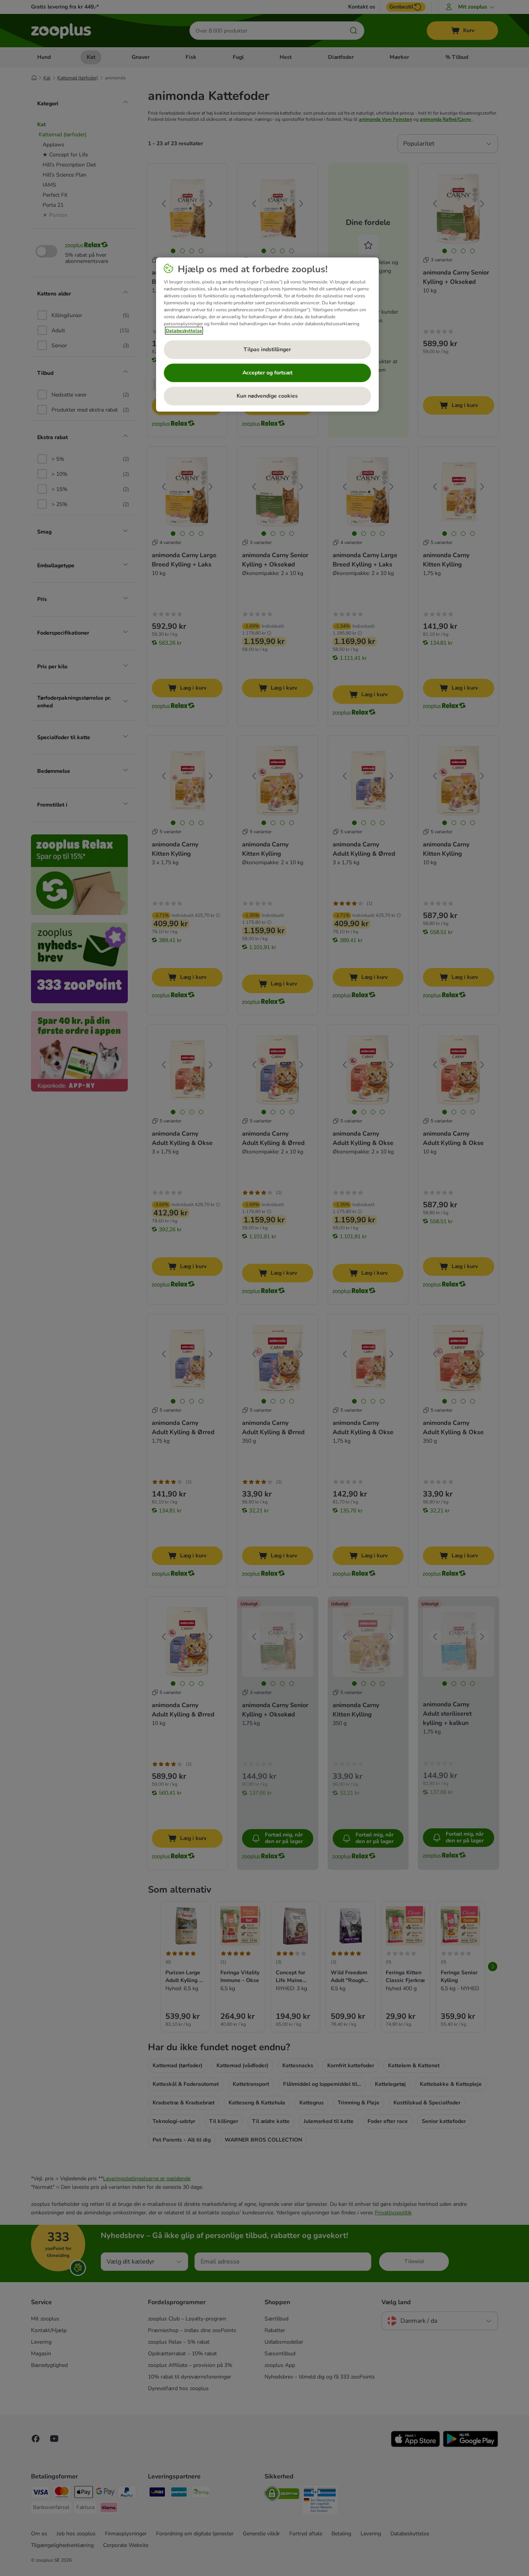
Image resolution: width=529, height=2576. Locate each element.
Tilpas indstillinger (267, 349)
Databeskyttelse (184, 331)
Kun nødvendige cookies (267, 396)
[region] (267, 335)
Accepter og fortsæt (267, 373)
